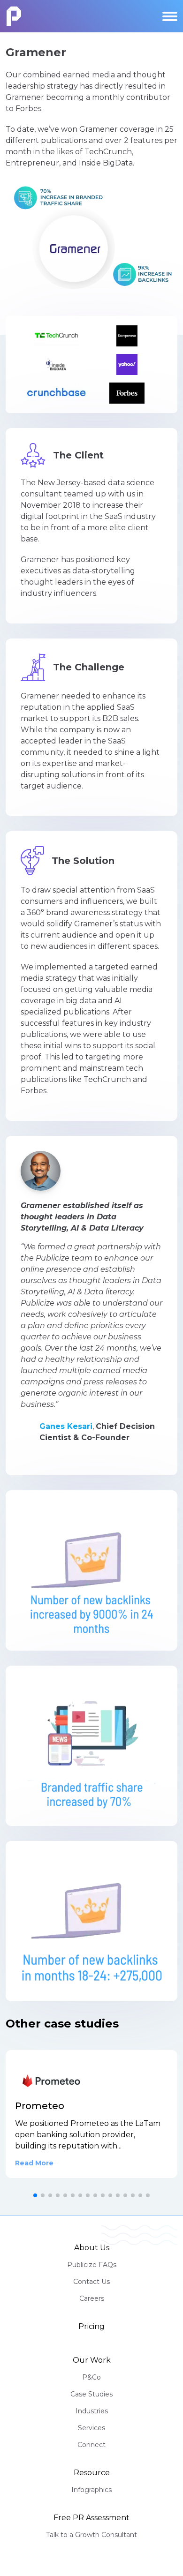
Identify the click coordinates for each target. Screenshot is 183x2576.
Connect (91, 2445)
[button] (35, 2195)
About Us (92, 2248)
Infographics (91, 2490)
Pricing (91, 2326)
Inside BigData (106, 163)
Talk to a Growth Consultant (91, 2535)
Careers (92, 2298)
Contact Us (91, 2282)
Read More (34, 2163)
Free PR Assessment (91, 2518)
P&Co (91, 2377)
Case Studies (91, 2394)
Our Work (92, 2360)
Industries (92, 2411)
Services (91, 2428)
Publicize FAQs (92, 2265)
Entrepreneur (32, 163)
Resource (92, 2473)
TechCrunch (108, 152)
